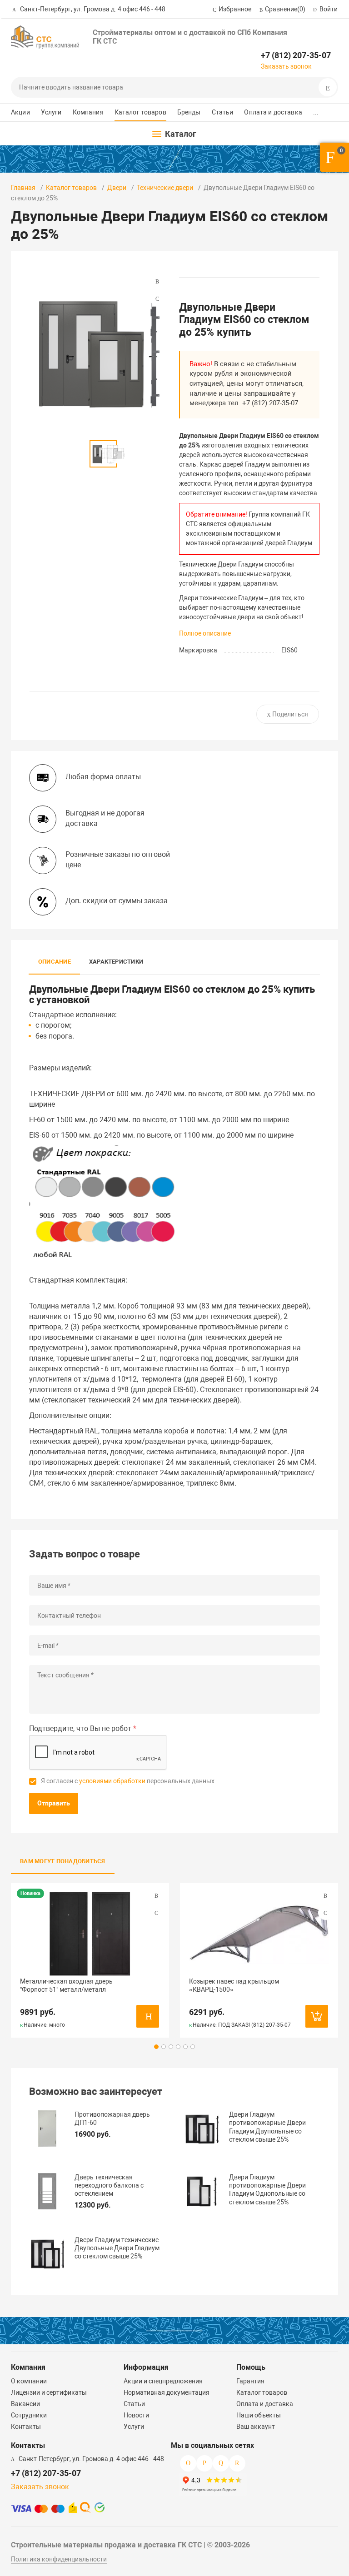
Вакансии (25, 2404)
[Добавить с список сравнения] (156, 1896)
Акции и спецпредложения (163, 2381)
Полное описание (205, 633)
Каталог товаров (140, 112)
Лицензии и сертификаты (49, 2392)
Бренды (189, 112)
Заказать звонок (286, 66)
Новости (136, 2415)
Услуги (51, 112)
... (316, 112)
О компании (29, 2381)
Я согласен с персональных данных (128, 1781)
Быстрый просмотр (90, 1934)
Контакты (26, 2427)
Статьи (223, 112)
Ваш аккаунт (256, 2427)
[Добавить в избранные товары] (156, 1913)
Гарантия (250, 2381)
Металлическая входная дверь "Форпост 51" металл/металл (66, 1985)
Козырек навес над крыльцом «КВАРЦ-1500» (234, 1985)
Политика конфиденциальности (59, 2559)
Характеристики (116, 962)
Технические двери (165, 188)
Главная (23, 188)
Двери (117, 188)
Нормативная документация (167, 2392)
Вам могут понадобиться (63, 1861)
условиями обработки (112, 1781)
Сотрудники (29, 2415)
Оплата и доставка (273, 112)
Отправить (54, 1803)
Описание (55, 962)
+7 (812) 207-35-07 (296, 55)
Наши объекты (259, 2415)
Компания (88, 112)
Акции (20, 112)
